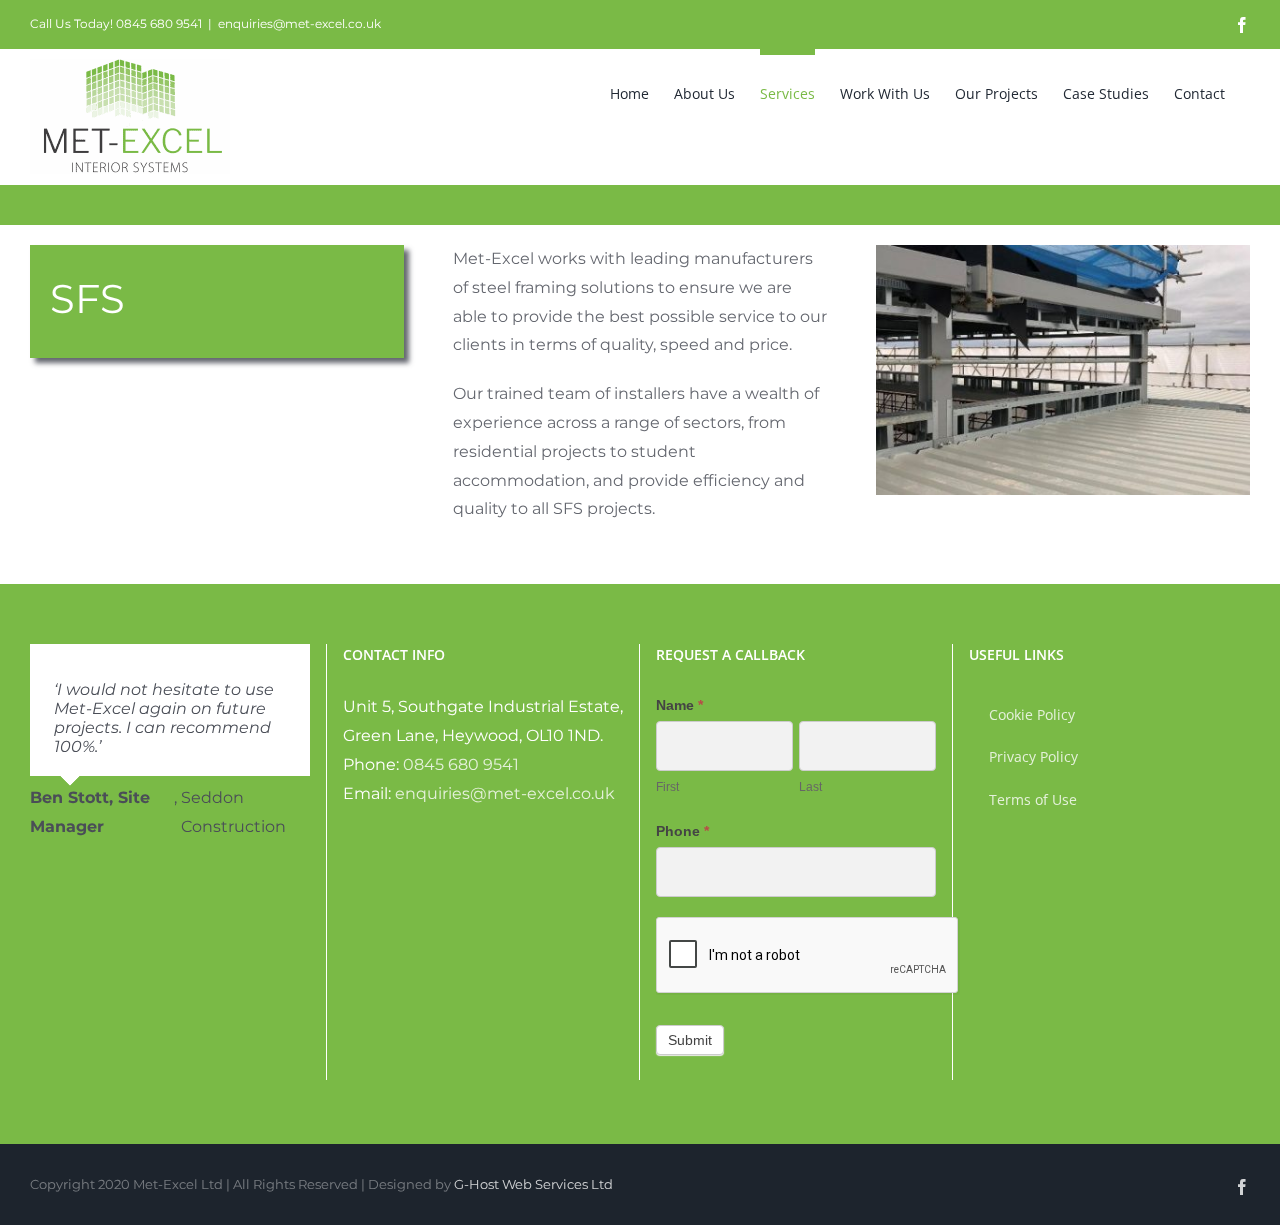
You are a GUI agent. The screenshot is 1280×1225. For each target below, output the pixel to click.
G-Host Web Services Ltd (533, 1184)
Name (679, 705)
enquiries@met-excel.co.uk (299, 23)
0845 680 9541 (461, 764)
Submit (690, 1040)
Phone (682, 831)
